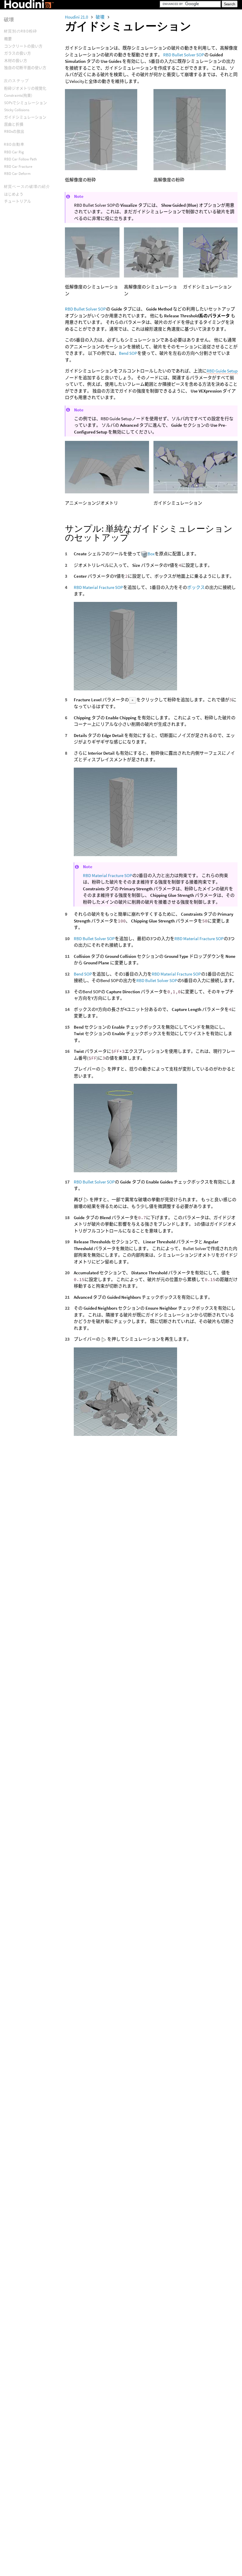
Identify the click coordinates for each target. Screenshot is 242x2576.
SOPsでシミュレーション (26, 103)
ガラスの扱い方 (18, 53)
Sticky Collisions (17, 110)
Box (151, 554)
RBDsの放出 (14, 131)
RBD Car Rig (14, 152)
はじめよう (14, 194)
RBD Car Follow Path (21, 159)
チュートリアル (18, 201)
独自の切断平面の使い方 (25, 68)
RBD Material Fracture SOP (98, 587)
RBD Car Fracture (18, 166)
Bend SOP (128, 353)
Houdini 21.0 (77, 17)
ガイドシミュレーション (25, 117)
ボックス (196, 587)
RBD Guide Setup (222, 371)
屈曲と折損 (14, 124)
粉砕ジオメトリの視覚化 (25, 88)
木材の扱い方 (16, 61)
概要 (8, 39)
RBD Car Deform (17, 174)
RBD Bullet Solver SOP (184, 55)
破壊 (100, 17)
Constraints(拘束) (18, 95)
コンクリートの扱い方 (23, 46)
